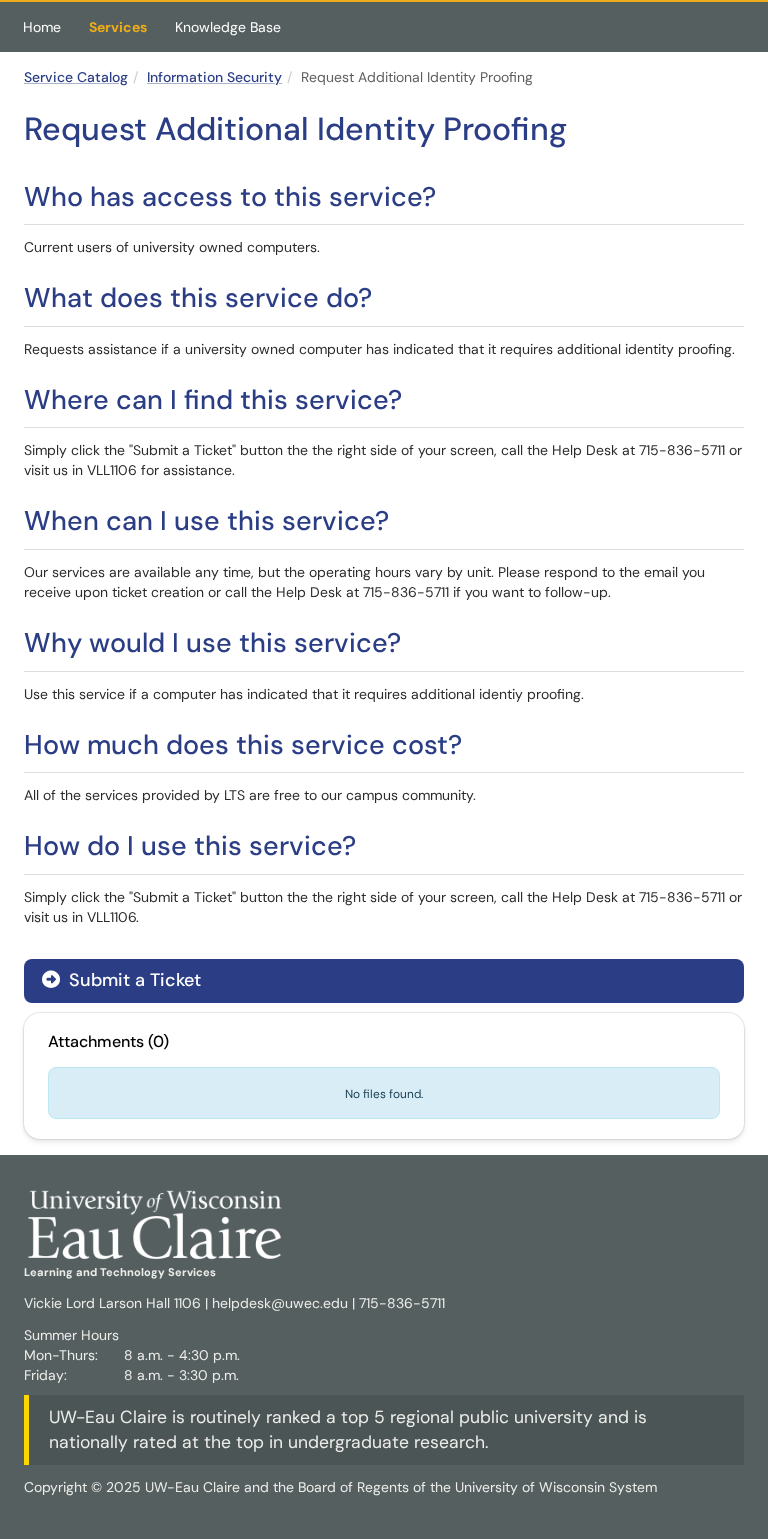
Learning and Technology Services (120, 1272)
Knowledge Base (228, 27)
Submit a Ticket (132, 980)
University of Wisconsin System (556, 1487)
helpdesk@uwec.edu (280, 1303)
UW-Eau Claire (108, 1417)
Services (118, 27)
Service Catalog (76, 77)
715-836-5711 (402, 1303)
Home (42, 27)
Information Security (214, 77)
